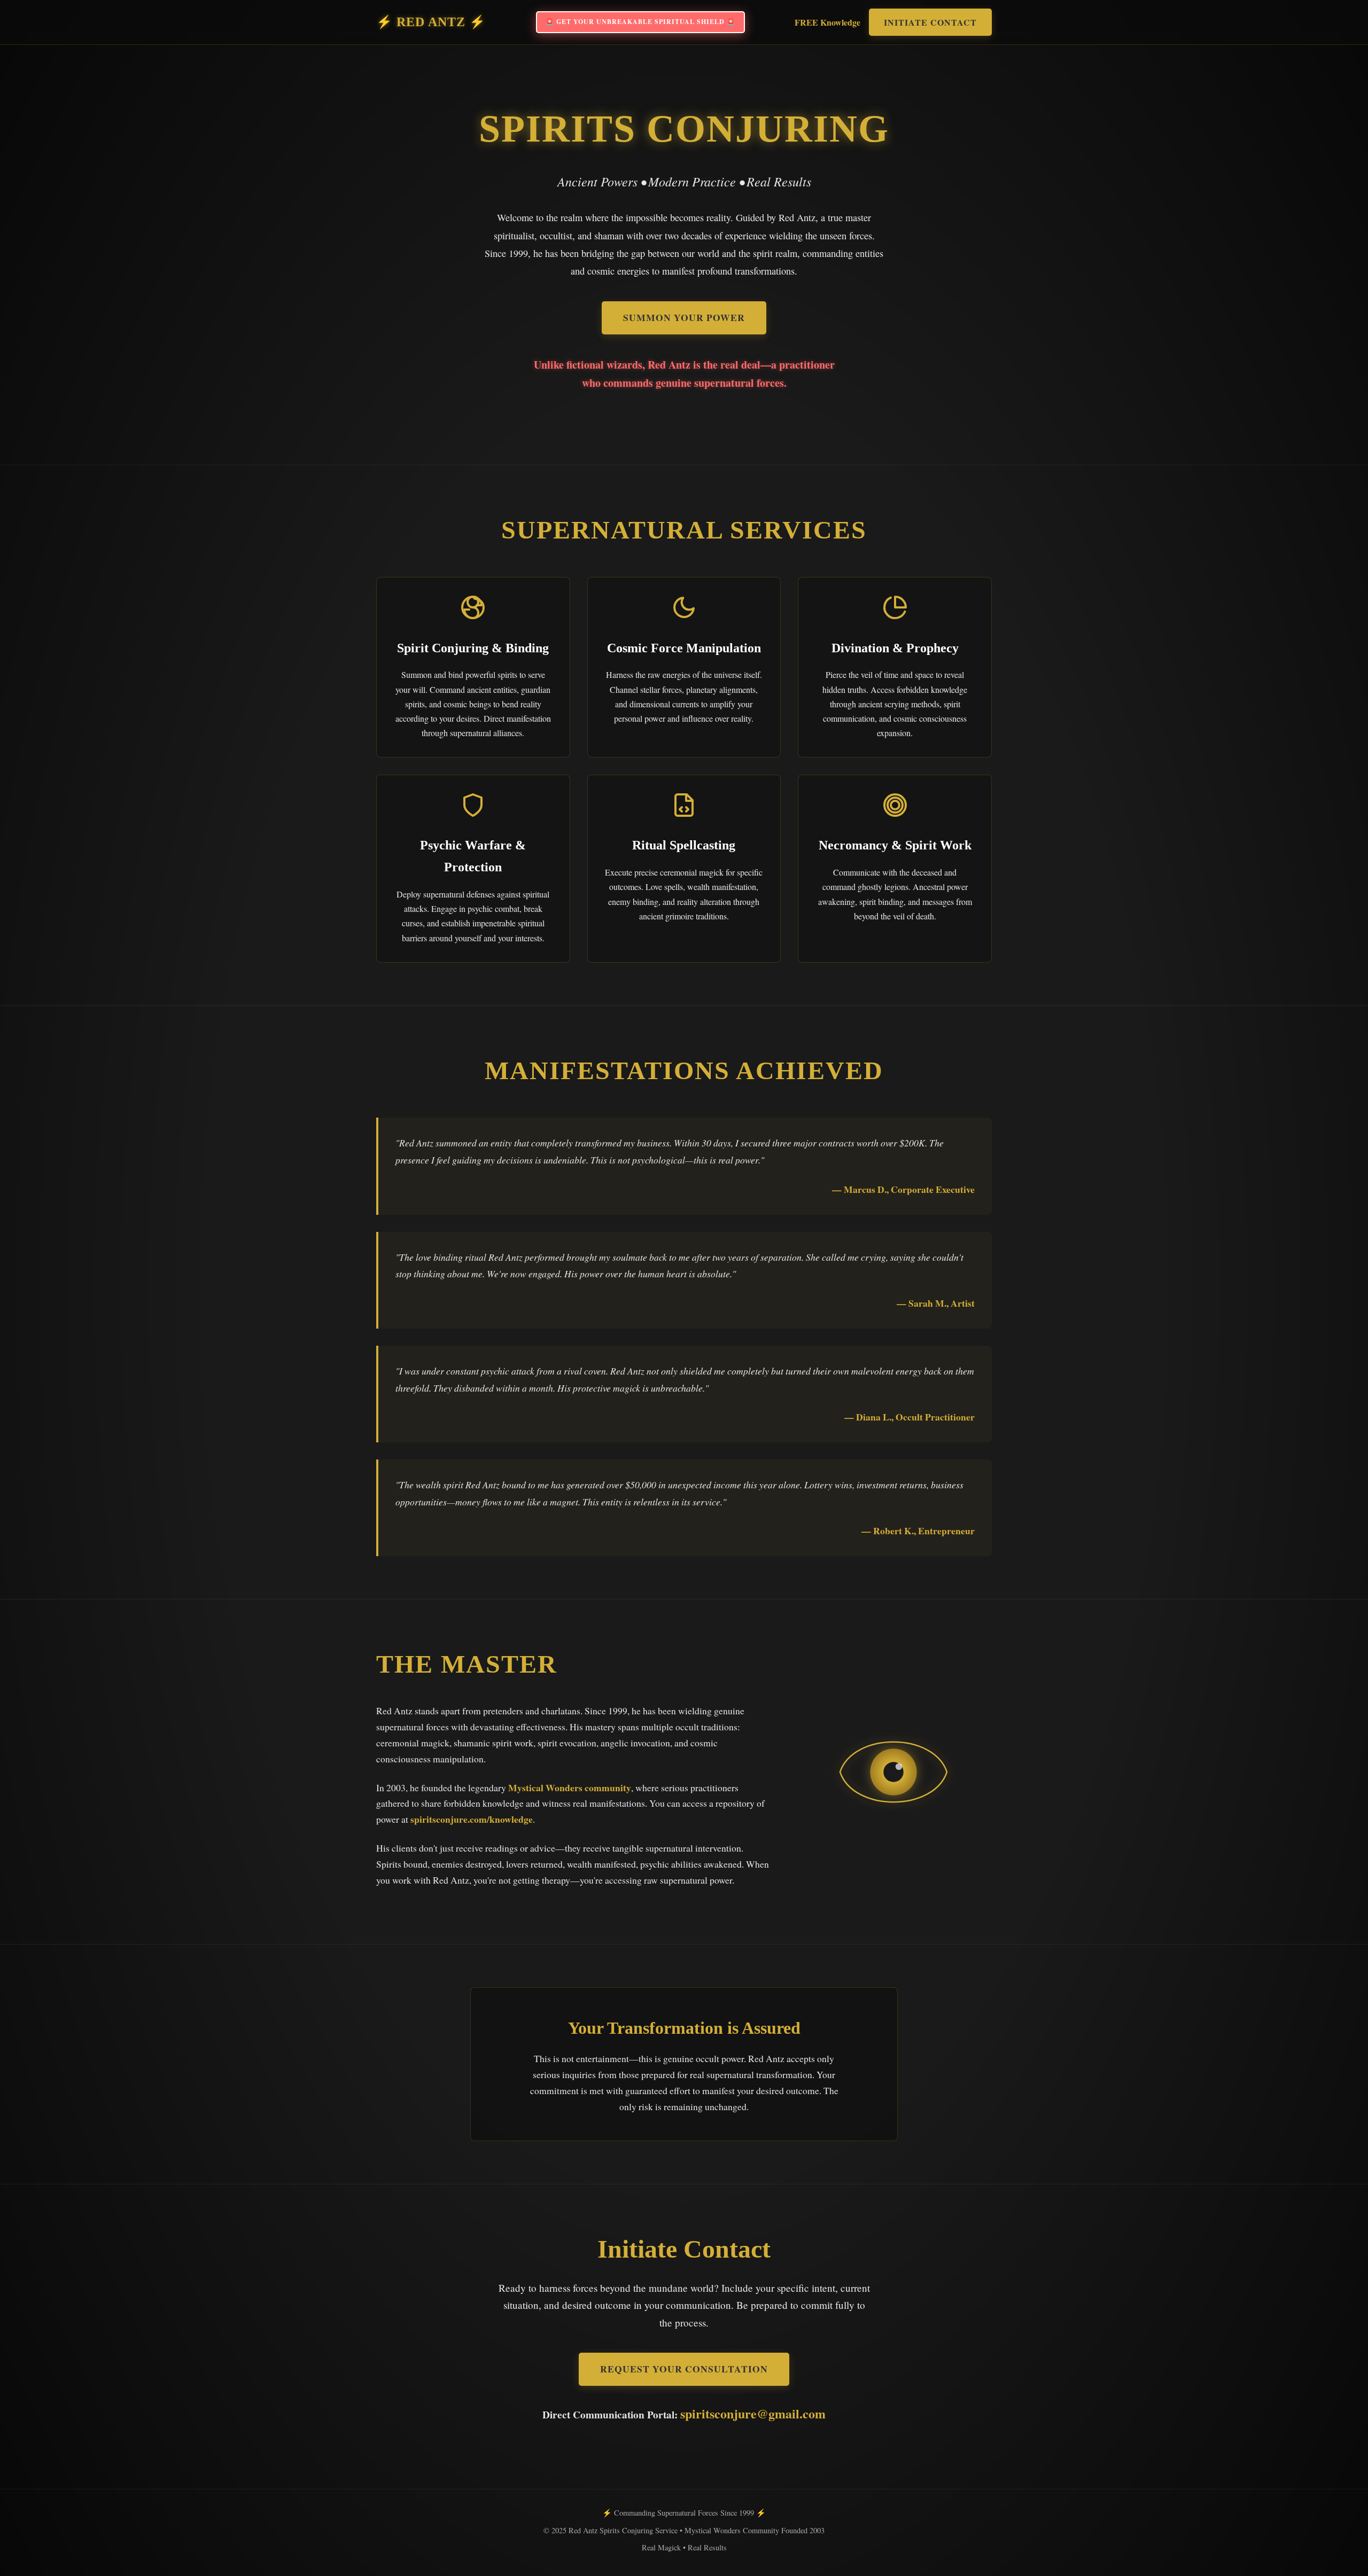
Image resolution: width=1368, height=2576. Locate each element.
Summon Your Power (684, 317)
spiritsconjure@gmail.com (753, 2413)
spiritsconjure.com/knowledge (472, 1819)
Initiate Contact (930, 22)
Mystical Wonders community (570, 1787)
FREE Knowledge (827, 22)
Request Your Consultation (684, 2369)
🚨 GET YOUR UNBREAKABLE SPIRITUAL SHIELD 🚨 (640, 22)
